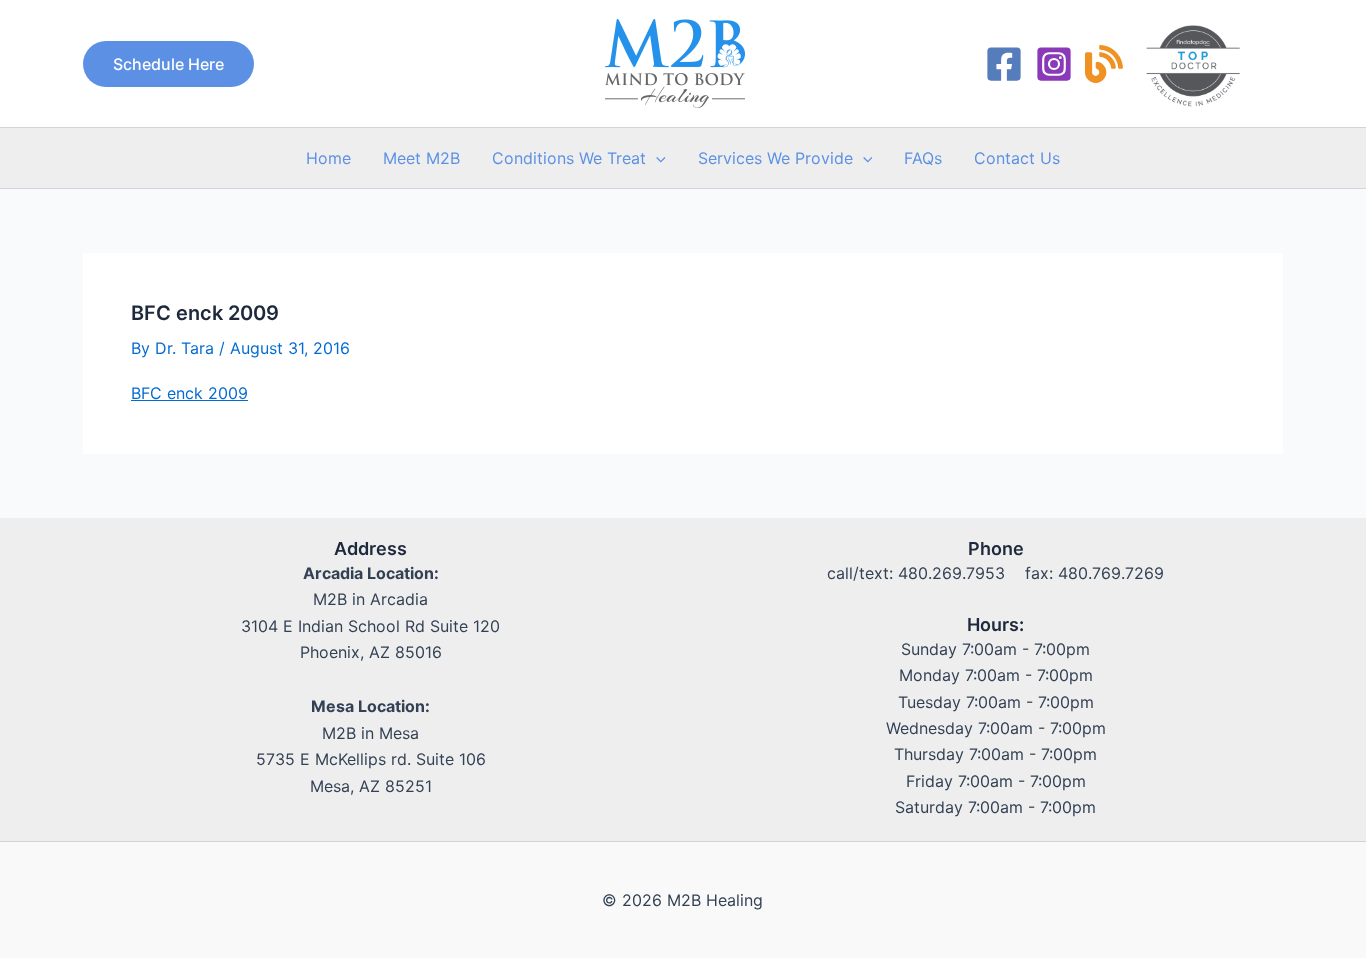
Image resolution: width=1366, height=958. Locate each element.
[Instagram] (1054, 64)
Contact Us (1017, 158)
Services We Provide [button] (775, 158)
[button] (168, 64)
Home (328, 158)
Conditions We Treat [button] (569, 158)
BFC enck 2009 (189, 393)
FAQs (923, 158)
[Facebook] (1004, 64)
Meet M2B (421, 158)
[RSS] (1104, 64)
